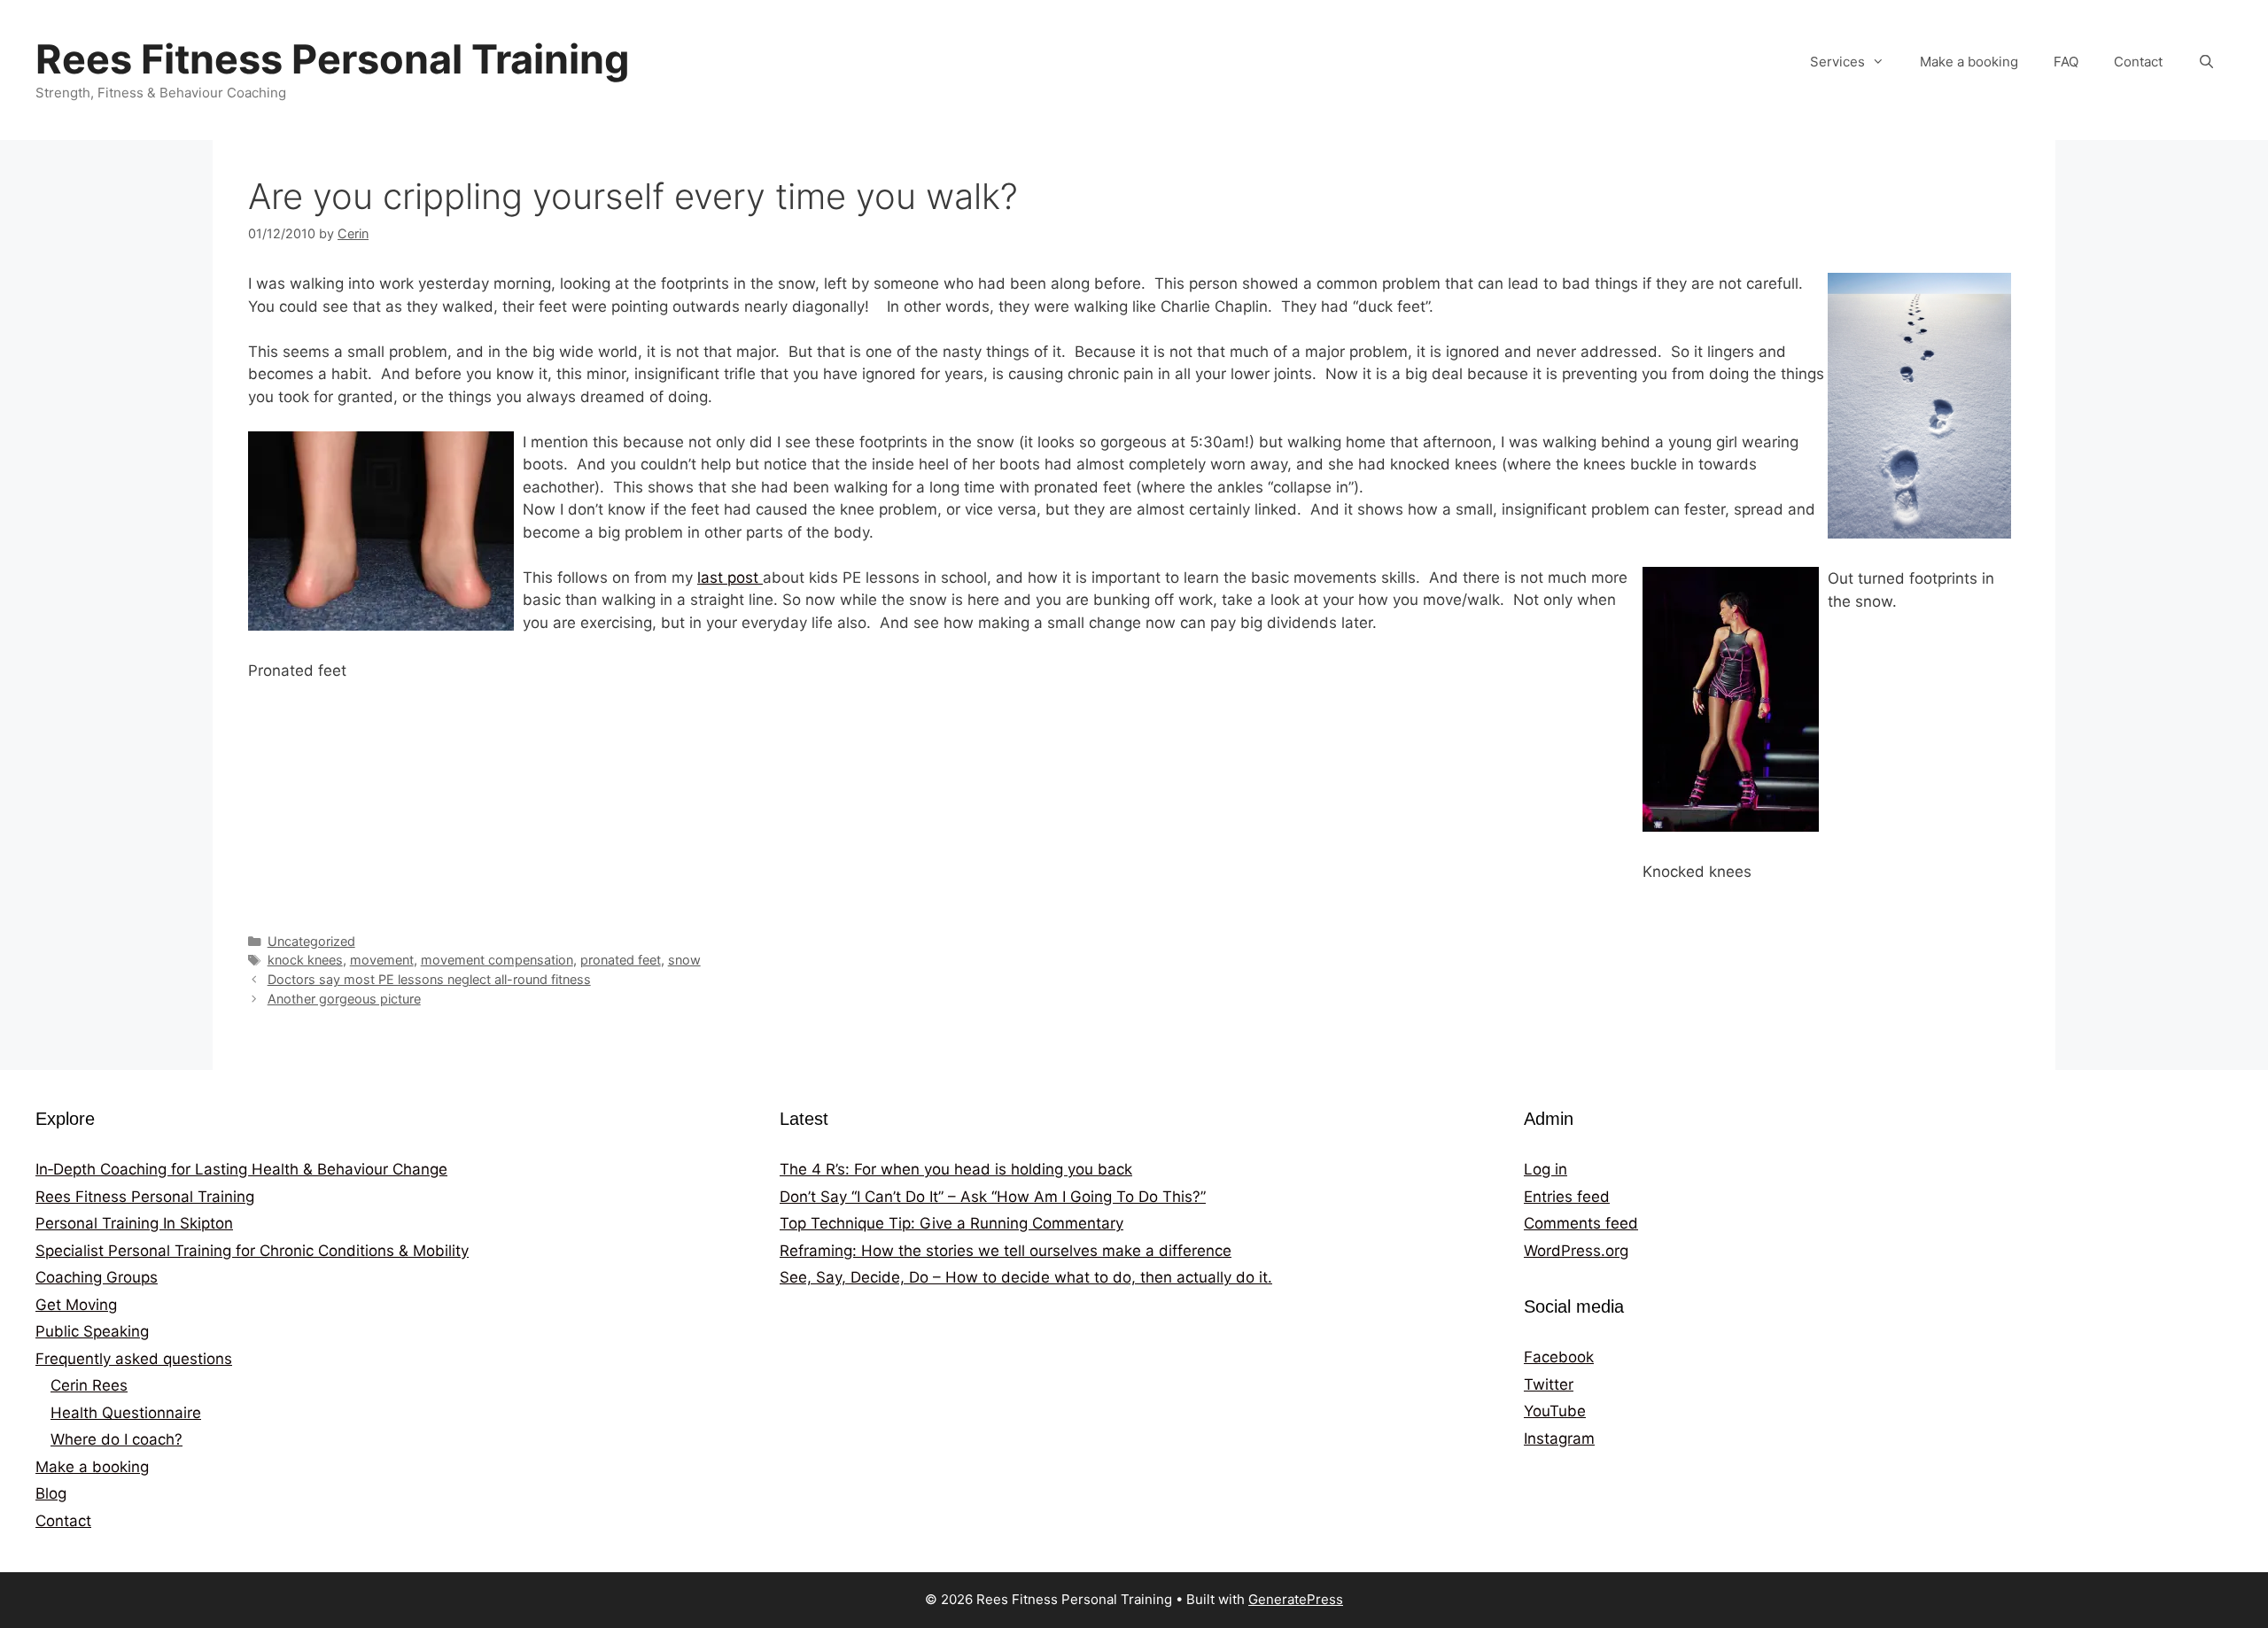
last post (730, 578)
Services (1837, 62)
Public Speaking (92, 1331)
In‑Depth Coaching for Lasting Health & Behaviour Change (241, 1169)
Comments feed (1581, 1223)
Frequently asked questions (134, 1359)
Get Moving (76, 1305)
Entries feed (1567, 1197)
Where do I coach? (117, 1439)
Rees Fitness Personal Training (333, 59)
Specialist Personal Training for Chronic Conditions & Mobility (252, 1251)
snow (684, 960)
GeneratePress (1296, 1599)
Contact (2138, 62)
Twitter (1549, 1384)
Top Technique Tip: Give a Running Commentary (951, 1223)
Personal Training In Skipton (134, 1223)
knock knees (305, 960)
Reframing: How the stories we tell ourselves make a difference (1006, 1251)
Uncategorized (311, 941)
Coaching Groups (97, 1277)
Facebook (1559, 1357)
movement (382, 960)
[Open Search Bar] (2206, 62)
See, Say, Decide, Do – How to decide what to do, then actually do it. (1026, 1277)
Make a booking (1969, 62)
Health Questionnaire (126, 1413)
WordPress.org (1576, 1251)
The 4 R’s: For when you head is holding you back (956, 1169)
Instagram (1559, 1438)
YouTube (1555, 1411)
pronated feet (621, 960)
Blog (51, 1493)
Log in (1546, 1169)
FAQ (2066, 62)
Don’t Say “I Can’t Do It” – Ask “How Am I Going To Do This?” (993, 1197)
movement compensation (497, 960)
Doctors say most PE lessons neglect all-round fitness (429, 979)
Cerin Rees (89, 1385)
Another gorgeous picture (344, 999)
